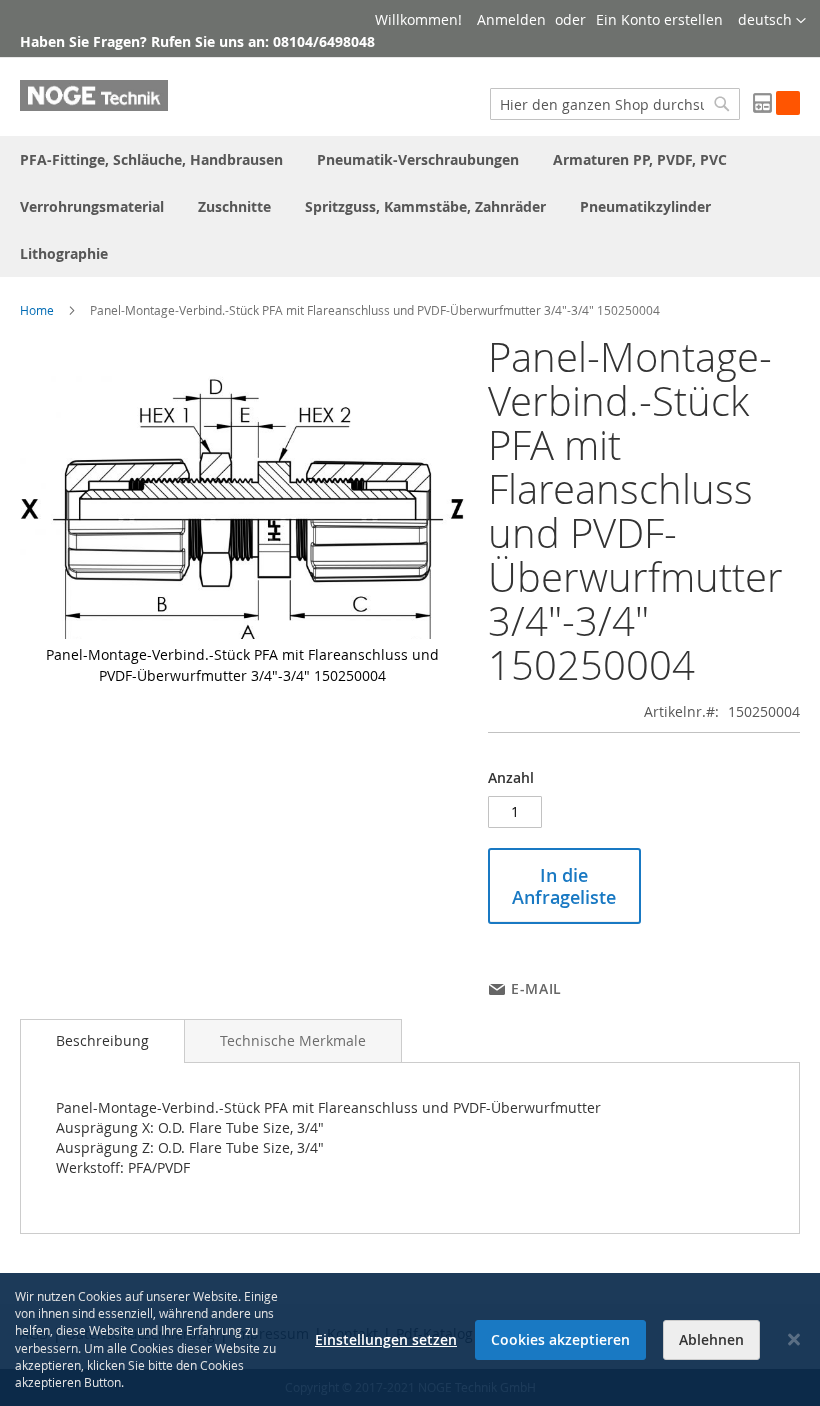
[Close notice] (794, 1339)
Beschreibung (102, 1040)
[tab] (102, 1041)
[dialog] (410, 1339)
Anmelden (511, 19)
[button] (772, 21)
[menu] (410, 206)
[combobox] (615, 104)
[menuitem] (151, 159)
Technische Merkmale (293, 1040)
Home (37, 310)
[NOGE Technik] (94, 95)
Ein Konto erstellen (659, 19)
